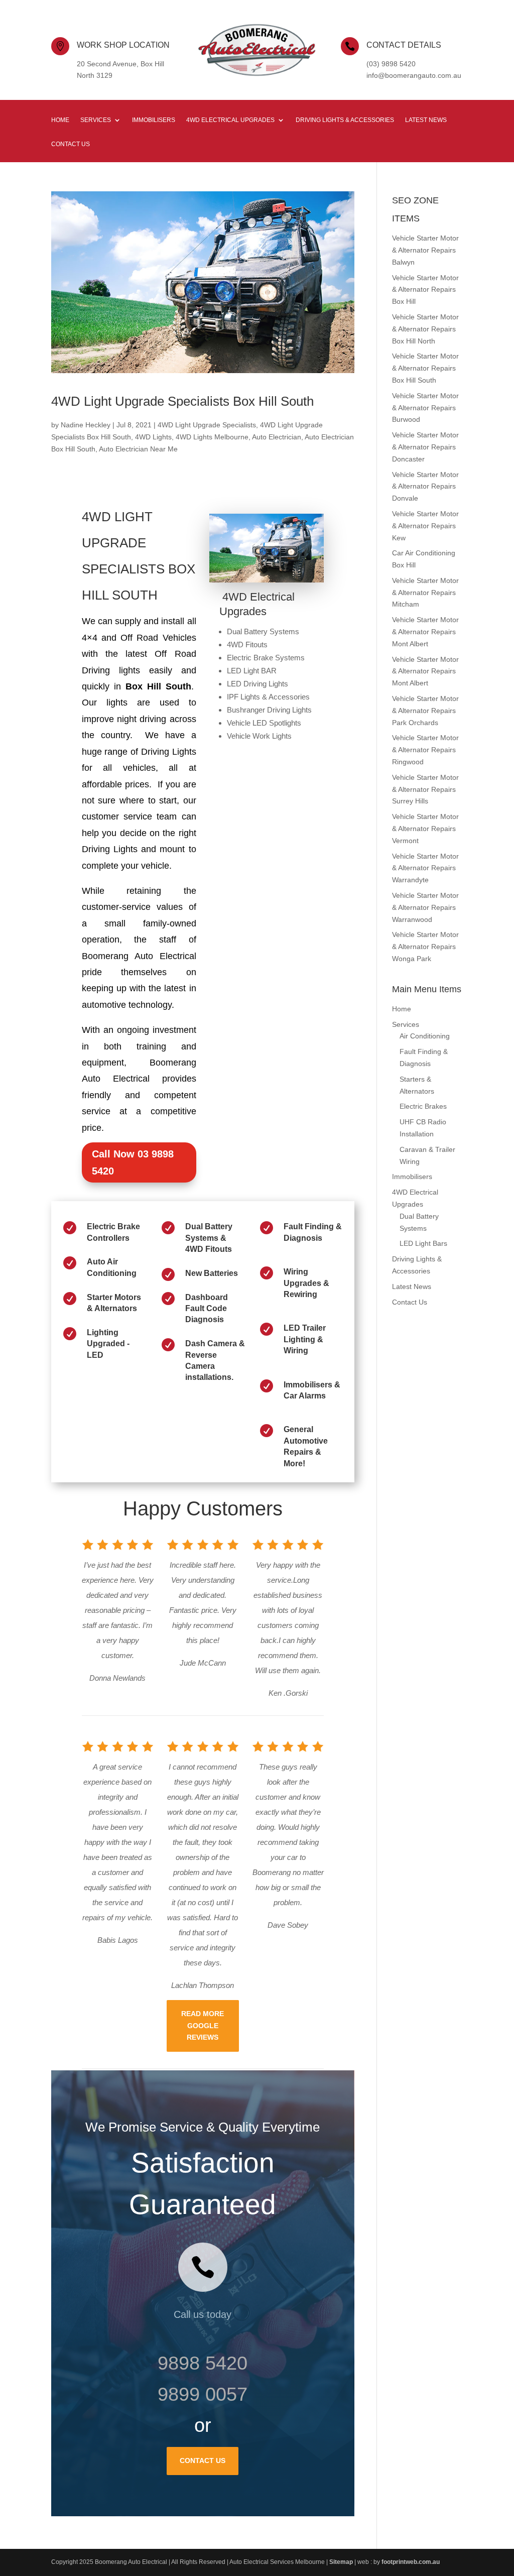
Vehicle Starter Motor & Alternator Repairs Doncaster (425, 447)
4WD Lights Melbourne (212, 437)
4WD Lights (153, 437)
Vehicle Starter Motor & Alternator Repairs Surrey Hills (425, 789)
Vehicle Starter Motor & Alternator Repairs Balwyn (425, 250)
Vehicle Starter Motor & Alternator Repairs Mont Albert (425, 632)
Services (96, 120)
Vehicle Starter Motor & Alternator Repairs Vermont (425, 829)
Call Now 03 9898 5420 (133, 1162)
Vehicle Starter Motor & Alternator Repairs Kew (425, 526)
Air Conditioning (425, 1036)
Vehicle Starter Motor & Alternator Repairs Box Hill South (425, 368)
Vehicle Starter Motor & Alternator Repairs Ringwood (425, 750)
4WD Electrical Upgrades (230, 120)
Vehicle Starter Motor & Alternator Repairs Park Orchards (425, 711)
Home (60, 120)
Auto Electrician (277, 437)
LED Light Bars (423, 1243)
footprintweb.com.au (411, 2562)
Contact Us (71, 144)
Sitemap (341, 2562)
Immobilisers (154, 120)
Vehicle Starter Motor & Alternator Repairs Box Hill (425, 290)
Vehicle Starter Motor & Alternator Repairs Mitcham (425, 593)
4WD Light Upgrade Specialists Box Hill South (182, 401)
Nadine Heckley (86, 425)
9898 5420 (203, 2363)
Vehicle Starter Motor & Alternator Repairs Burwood (425, 408)
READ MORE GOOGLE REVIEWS (203, 2026)
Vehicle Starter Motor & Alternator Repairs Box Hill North (425, 329)
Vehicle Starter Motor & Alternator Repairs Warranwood (425, 907)
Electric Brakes (423, 1106)
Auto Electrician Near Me (138, 449)
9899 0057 (203, 2394)
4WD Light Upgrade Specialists (207, 425)
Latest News (426, 120)
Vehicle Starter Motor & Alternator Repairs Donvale (425, 487)
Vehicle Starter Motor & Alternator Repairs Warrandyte (425, 868)
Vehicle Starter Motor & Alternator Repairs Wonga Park (425, 947)
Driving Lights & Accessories (345, 120)
